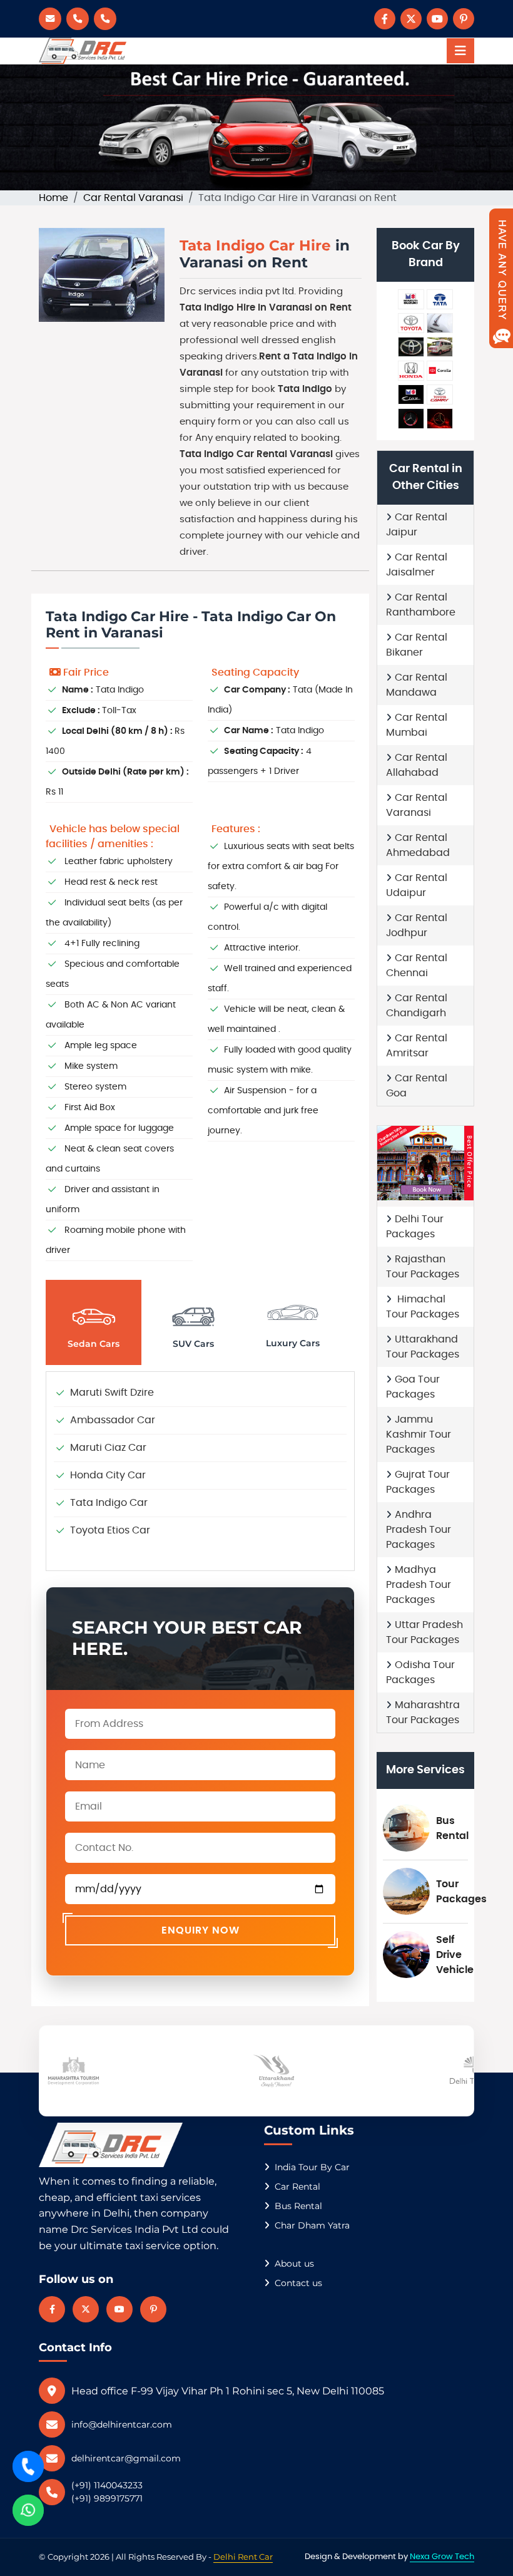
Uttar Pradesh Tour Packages (424, 1632)
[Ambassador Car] (440, 323)
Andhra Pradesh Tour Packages (419, 1530)
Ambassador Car (113, 1420)
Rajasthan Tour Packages (423, 1267)
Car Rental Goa (417, 1086)
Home (53, 198)
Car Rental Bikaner (417, 645)
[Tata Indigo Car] (440, 299)
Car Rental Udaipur (417, 885)
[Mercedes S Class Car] (440, 418)
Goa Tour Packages (413, 1387)
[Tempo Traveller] (440, 347)
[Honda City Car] (411, 371)
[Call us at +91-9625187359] (105, 19)
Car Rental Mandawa (417, 685)
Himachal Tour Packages (423, 1307)
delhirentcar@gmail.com (126, 2458)
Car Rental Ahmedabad (418, 845)
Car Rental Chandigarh (417, 1006)
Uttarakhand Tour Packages (423, 1347)
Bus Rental (452, 1828)
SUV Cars (193, 1344)
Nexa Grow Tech (442, 2557)
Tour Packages (461, 1892)
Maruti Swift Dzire (112, 1393)
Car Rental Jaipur (417, 525)
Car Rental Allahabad (417, 765)
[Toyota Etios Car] (411, 323)
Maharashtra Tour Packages (423, 1713)
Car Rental (297, 2187)
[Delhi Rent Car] (83, 51)
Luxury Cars (293, 1343)
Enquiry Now (201, 1930)
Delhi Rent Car (243, 2557)
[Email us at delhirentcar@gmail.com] (50, 19)
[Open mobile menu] (460, 51)
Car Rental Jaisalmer (417, 565)
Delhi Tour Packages (415, 1227)
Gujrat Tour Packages (418, 1482)
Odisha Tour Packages (420, 1672)
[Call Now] (28, 2466)
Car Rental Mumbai (417, 725)
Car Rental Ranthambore (421, 605)
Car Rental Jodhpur (417, 925)
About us (294, 2264)
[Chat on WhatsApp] (28, 2510)
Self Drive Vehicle (455, 1955)
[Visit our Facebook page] (385, 19)
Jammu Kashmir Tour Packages (419, 1435)
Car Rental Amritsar (417, 1046)
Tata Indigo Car (109, 1503)
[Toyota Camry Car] (440, 394)
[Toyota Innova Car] (411, 347)
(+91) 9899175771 (107, 2498)
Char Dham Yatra (312, 2225)
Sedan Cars (94, 1344)
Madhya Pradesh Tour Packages (419, 1585)
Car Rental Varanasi (133, 198)
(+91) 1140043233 (107, 2485)
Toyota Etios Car (110, 1530)
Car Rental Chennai (417, 966)
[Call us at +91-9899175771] (78, 19)
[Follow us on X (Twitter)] (411, 19)
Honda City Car (108, 1475)
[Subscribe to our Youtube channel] (437, 19)
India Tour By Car (312, 2167)
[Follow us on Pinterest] (464, 19)
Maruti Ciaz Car (108, 1448)
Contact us (298, 2283)
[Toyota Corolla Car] (440, 371)
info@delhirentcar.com (122, 2424)
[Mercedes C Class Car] (411, 418)
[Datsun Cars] (411, 394)
